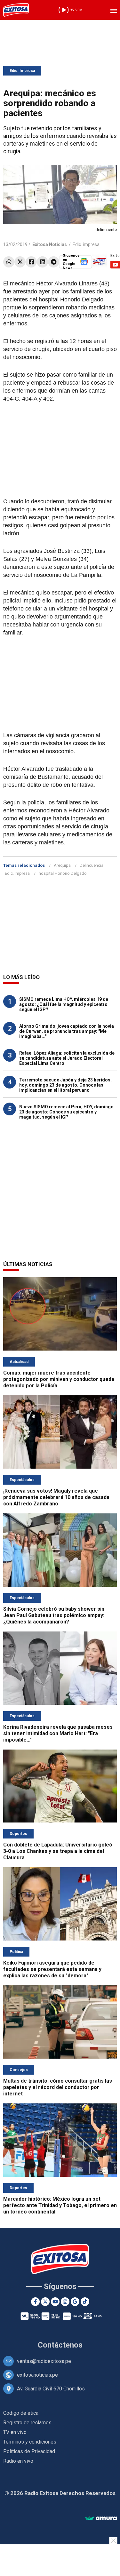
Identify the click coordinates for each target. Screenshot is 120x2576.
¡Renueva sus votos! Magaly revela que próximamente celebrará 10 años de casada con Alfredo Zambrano (56, 1497)
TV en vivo (15, 2432)
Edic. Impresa (22, 71)
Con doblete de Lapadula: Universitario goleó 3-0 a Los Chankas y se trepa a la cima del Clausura (58, 1851)
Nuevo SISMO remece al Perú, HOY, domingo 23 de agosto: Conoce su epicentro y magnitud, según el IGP (66, 1112)
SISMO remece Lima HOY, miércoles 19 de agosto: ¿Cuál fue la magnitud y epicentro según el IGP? (64, 1004)
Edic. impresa (86, 244)
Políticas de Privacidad (29, 2451)
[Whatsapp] (9, 262)
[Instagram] (65, 2302)
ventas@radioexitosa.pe (44, 2361)
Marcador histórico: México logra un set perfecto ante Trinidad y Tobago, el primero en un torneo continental (60, 2205)
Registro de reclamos (27, 2423)
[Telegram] (54, 262)
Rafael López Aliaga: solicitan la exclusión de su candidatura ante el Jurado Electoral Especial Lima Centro (67, 1058)
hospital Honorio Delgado (63, 873)
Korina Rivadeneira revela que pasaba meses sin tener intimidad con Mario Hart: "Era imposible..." (58, 1733)
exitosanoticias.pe (37, 2375)
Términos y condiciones (30, 2442)
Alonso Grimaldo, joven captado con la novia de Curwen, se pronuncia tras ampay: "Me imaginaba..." (67, 1031)
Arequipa (62, 865)
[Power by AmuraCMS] (101, 2519)
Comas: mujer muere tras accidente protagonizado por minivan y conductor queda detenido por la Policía (59, 1379)
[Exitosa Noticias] (16, 10)
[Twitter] (20, 262)
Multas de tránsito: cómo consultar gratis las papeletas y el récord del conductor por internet (58, 2087)
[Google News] (75, 2302)
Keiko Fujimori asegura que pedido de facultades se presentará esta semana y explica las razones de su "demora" (52, 1969)
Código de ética (21, 2413)
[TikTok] (85, 2302)
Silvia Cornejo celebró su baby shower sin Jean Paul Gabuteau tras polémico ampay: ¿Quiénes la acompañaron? (54, 1615)
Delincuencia (92, 865)
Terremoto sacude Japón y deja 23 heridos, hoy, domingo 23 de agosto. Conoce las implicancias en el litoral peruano (65, 1085)
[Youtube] (55, 2302)
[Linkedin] (42, 262)
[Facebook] (31, 262)
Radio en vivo (18, 2461)
